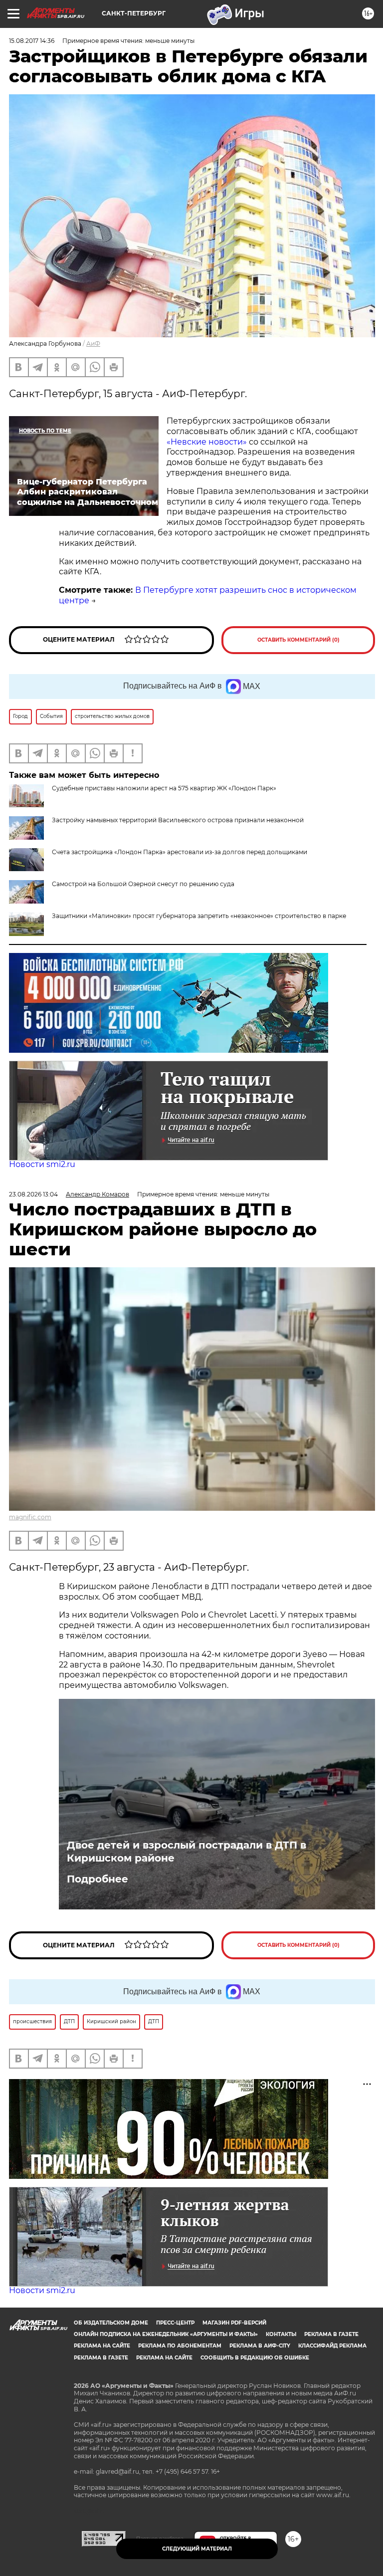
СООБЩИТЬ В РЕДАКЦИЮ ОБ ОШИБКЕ (255, 2358)
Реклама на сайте (102, 2346)
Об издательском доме (111, 2323)
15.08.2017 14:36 (32, 41)
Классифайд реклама (332, 2346)
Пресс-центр (175, 2323)
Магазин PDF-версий (234, 2323)
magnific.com (30, 1517)
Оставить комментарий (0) (298, 640)
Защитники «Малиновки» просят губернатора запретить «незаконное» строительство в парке (199, 916)
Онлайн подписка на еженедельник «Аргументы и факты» (166, 2334)
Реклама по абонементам (180, 2346)
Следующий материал (197, 2549)
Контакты (281, 2334)
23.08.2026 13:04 (33, 1194)
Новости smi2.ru (42, 1164)
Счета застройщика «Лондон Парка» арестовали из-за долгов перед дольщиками (180, 852)
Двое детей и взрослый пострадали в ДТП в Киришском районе (187, 1852)
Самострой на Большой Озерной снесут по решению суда (143, 884)
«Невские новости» (207, 442)
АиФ (93, 344)
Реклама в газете (331, 2334)
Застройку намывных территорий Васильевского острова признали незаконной (178, 820)
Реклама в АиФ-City (260, 2346)
